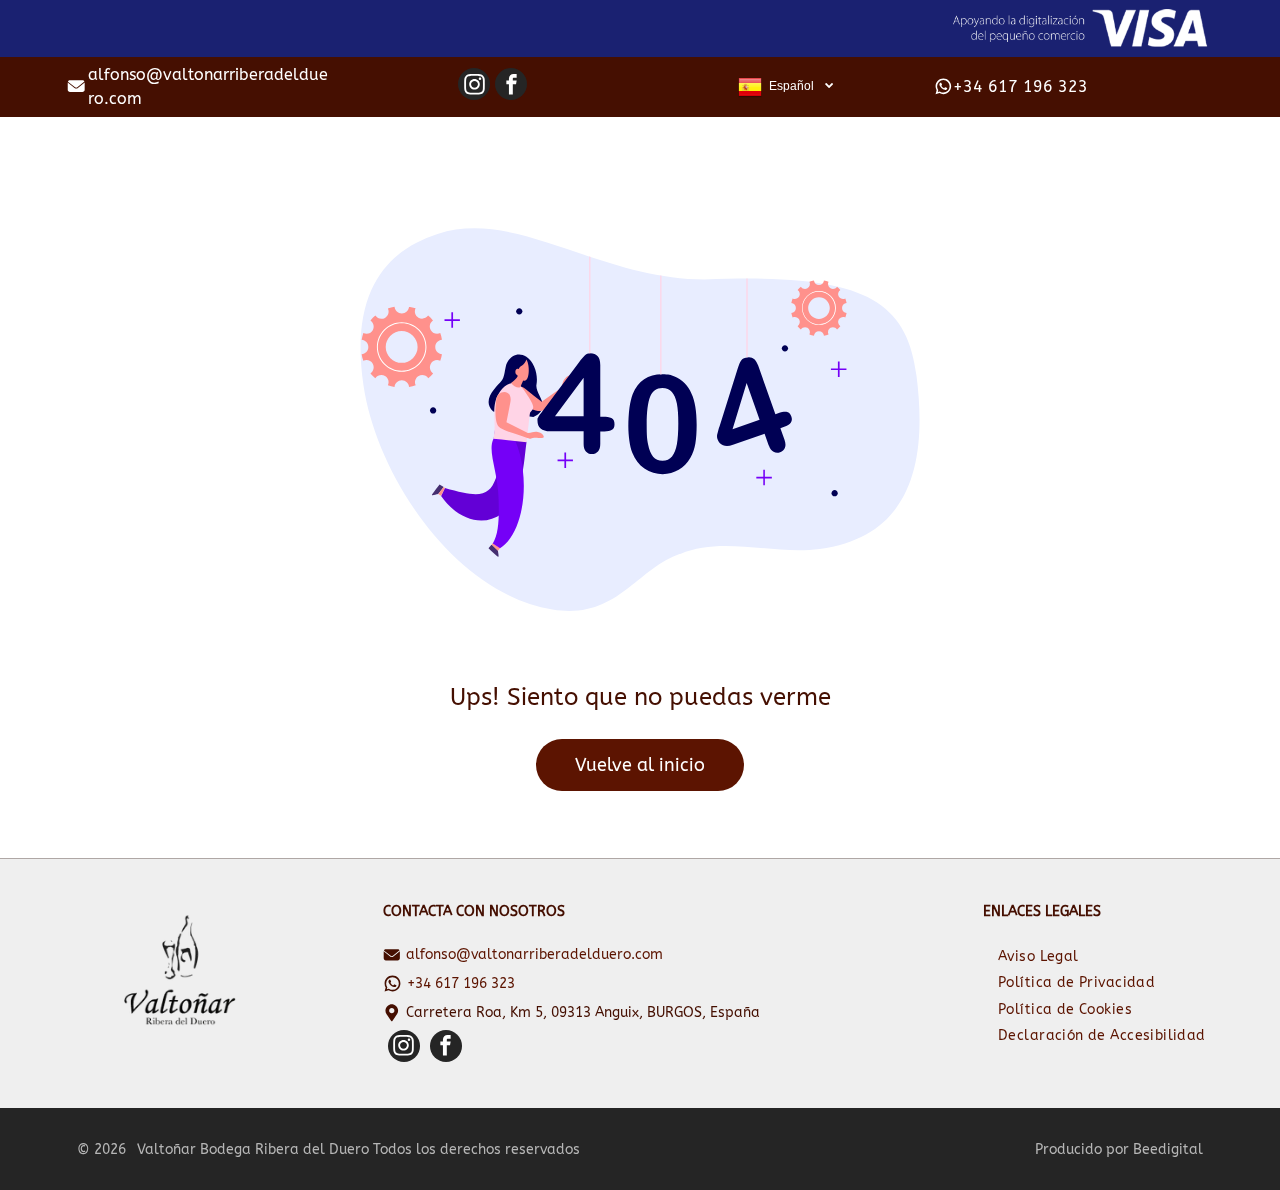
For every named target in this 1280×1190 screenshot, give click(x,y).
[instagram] (474, 86)
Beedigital (1168, 1149)
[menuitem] (1038, 956)
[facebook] (511, 86)
